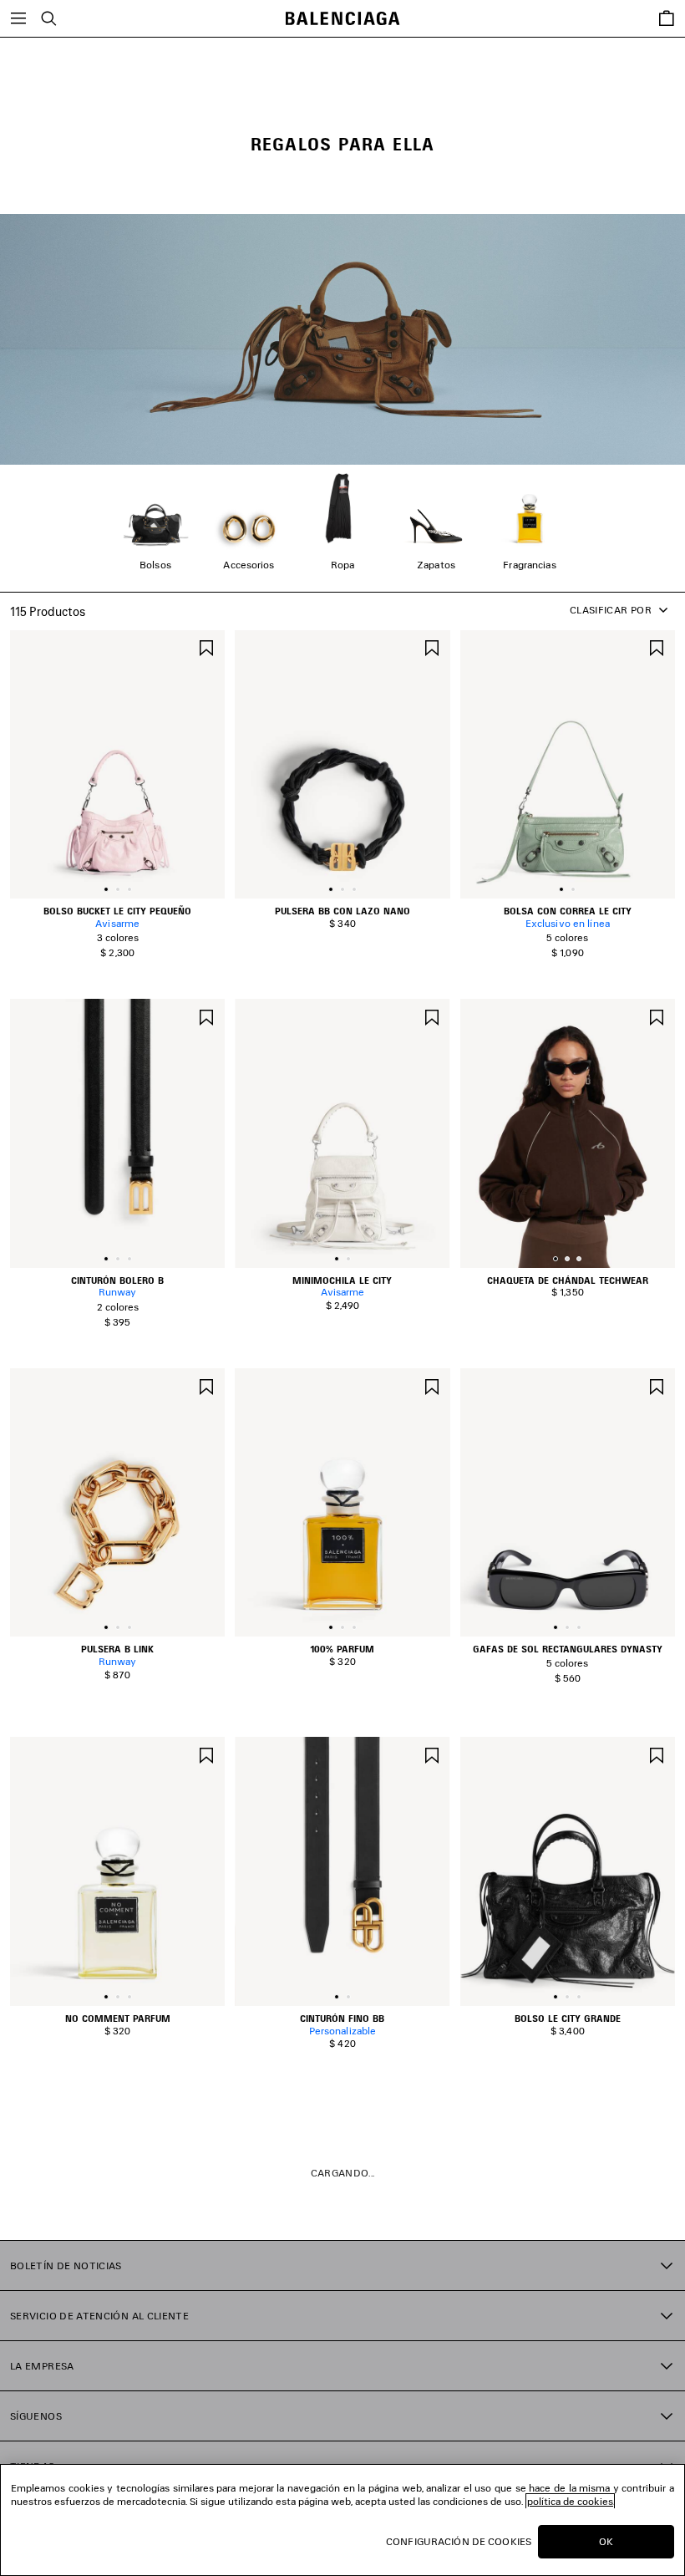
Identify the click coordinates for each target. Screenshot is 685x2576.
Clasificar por (611, 610)
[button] (106, 889)
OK (606, 2541)
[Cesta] (667, 18)
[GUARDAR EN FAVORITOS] (206, 647)
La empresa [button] (42, 2366)
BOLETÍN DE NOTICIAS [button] (66, 2265)
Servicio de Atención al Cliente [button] (99, 2316)
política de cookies (570, 2501)
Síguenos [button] (36, 2416)
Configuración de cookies (459, 2541)
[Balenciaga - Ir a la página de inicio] (343, 19)
